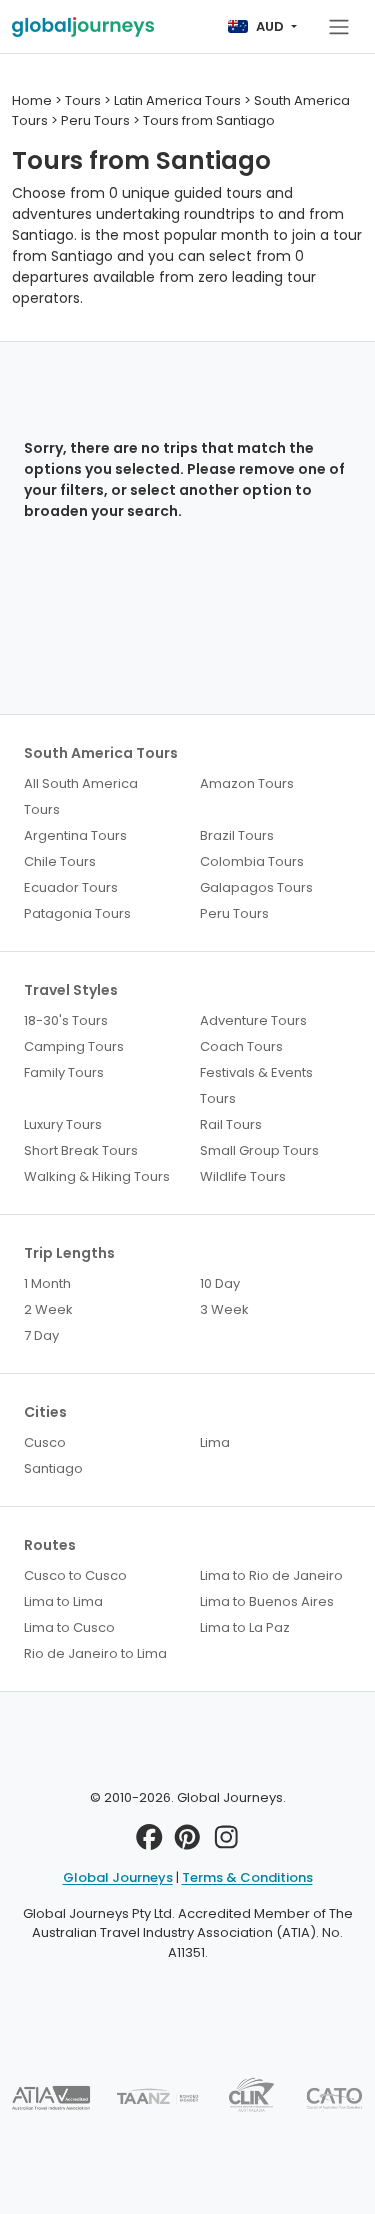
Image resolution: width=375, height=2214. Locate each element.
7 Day (41, 1335)
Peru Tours (234, 913)
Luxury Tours (63, 1124)
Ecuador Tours (71, 887)
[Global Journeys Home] (83, 26)
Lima (215, 1442)
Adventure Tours (253, 1020)
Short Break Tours (81, 1150)
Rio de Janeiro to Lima (95, 1653)
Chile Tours (60, 861)
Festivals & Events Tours (256, 1085)
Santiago (53, 1468)
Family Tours (64, 1072)
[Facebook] (149, 1842)
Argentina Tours (75, 835)
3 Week (224, 1309)
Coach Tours (241, 1046)
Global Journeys (118, 1877)
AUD (270, 26)
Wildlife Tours (243, 1176)
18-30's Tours (66, 1020)
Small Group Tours (259, 1150)
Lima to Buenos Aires (267, 1601)
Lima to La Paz (245, 1627)
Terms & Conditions (247, 1877)
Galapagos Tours (256, 887)
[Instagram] (226, 1842)
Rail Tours (231, 1124)
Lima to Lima (63, 1601)
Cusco (45, 1442)
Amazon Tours (247, 783)
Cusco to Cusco (75, 1575)
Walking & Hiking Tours (97, 1176)
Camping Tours (74, 1046)
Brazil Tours (237, 835)
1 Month (47, 1283)
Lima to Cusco (69, 1627)
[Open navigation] (339, 27)
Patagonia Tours (77, 913)
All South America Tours (81, 796)
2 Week (48, 1309)
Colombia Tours (252, 861)
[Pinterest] (187, 1842)
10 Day (220, 1283)
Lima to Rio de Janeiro (271, 1575)
